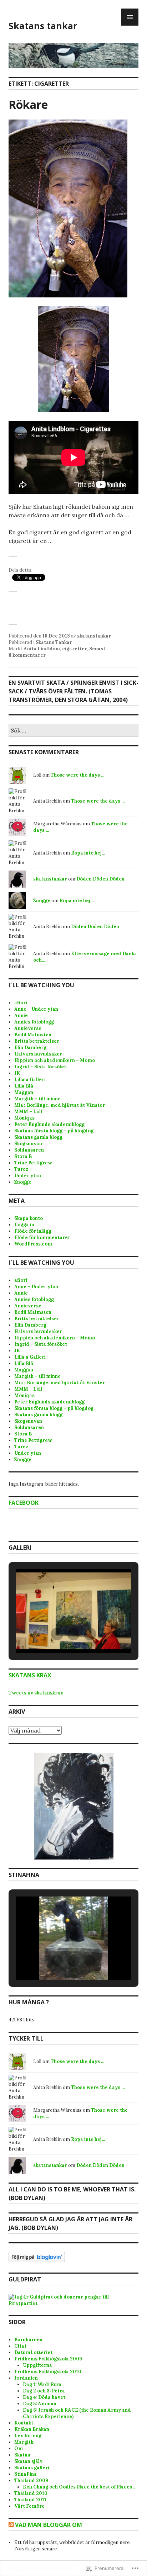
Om (19, 2448)
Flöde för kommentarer (42, 1237)
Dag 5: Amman (40, 2404)
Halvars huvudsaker (38, 1054)
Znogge (42, 901)
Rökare (28, 104)
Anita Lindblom (42, 649)
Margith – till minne (37, 1099)
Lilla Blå (24, 1086)
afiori (21, 1003)
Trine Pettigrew (33, 1163)
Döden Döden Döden (100, 879)
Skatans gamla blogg (38, 1137)
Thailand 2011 (30, 2500)
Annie (21, 1015)
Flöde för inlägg (33, 1231)
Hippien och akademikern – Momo (55, 1060)
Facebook (24, 1503)
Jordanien (26, 2378)
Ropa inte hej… (88, 853)
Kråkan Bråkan (32, 2429)
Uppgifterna (37, 2365)
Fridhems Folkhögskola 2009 (48, 2359)
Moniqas (24, 1118)
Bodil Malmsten (33, 1035)
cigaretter (75, 649)
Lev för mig (28, 2436)
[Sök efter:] (73, 731)
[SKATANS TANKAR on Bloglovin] (37, 2261)
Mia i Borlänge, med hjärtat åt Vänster (60, 1105)
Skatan (22, 2455)
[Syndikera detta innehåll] (11, 2525)
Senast (97, 649)
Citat (20, 2346)
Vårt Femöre (29, 2506)
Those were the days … (78, 775)
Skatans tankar (43, 26)
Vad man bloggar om (49, 2525)
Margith (24, 2442)
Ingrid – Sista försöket (41, 1067)
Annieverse (28, 1028)
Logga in (24, 1225)
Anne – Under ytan (36, 1009)
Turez (21, 1169)
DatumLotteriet (33, 2352)
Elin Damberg (30, 1048)
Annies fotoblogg (34, 1022)
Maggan (24, 1092)
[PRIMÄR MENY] (130, 17)
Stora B (23, 1156)
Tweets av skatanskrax (36, 1693)
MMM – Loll (28, 1112)
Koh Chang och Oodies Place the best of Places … (80, 2487)
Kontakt (24, 2423)
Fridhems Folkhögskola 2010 (48, 2372)
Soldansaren (29, 1150)
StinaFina (26, 2474)
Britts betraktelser (37, 1041)
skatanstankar (94, 636)
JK (17, 1073)
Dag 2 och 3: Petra (44, 2391)
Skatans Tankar (54, 642)
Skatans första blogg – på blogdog (54, 1131)
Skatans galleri (32, 2468)
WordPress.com (33, 1244)
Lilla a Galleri (30, 1080)
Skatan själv (28, 2461)
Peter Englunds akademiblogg (49, 1124)
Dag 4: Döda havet (44, 2397)
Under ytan (28, 1176)
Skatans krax (30, 1675)
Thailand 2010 (31, 2493)
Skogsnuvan (28, 1144)
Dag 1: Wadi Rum (42, 2384)
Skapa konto (29, 1218)
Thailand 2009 (31, 2480)
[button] (57, 1634)
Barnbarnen (28, 2340)
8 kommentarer (27, 655)
